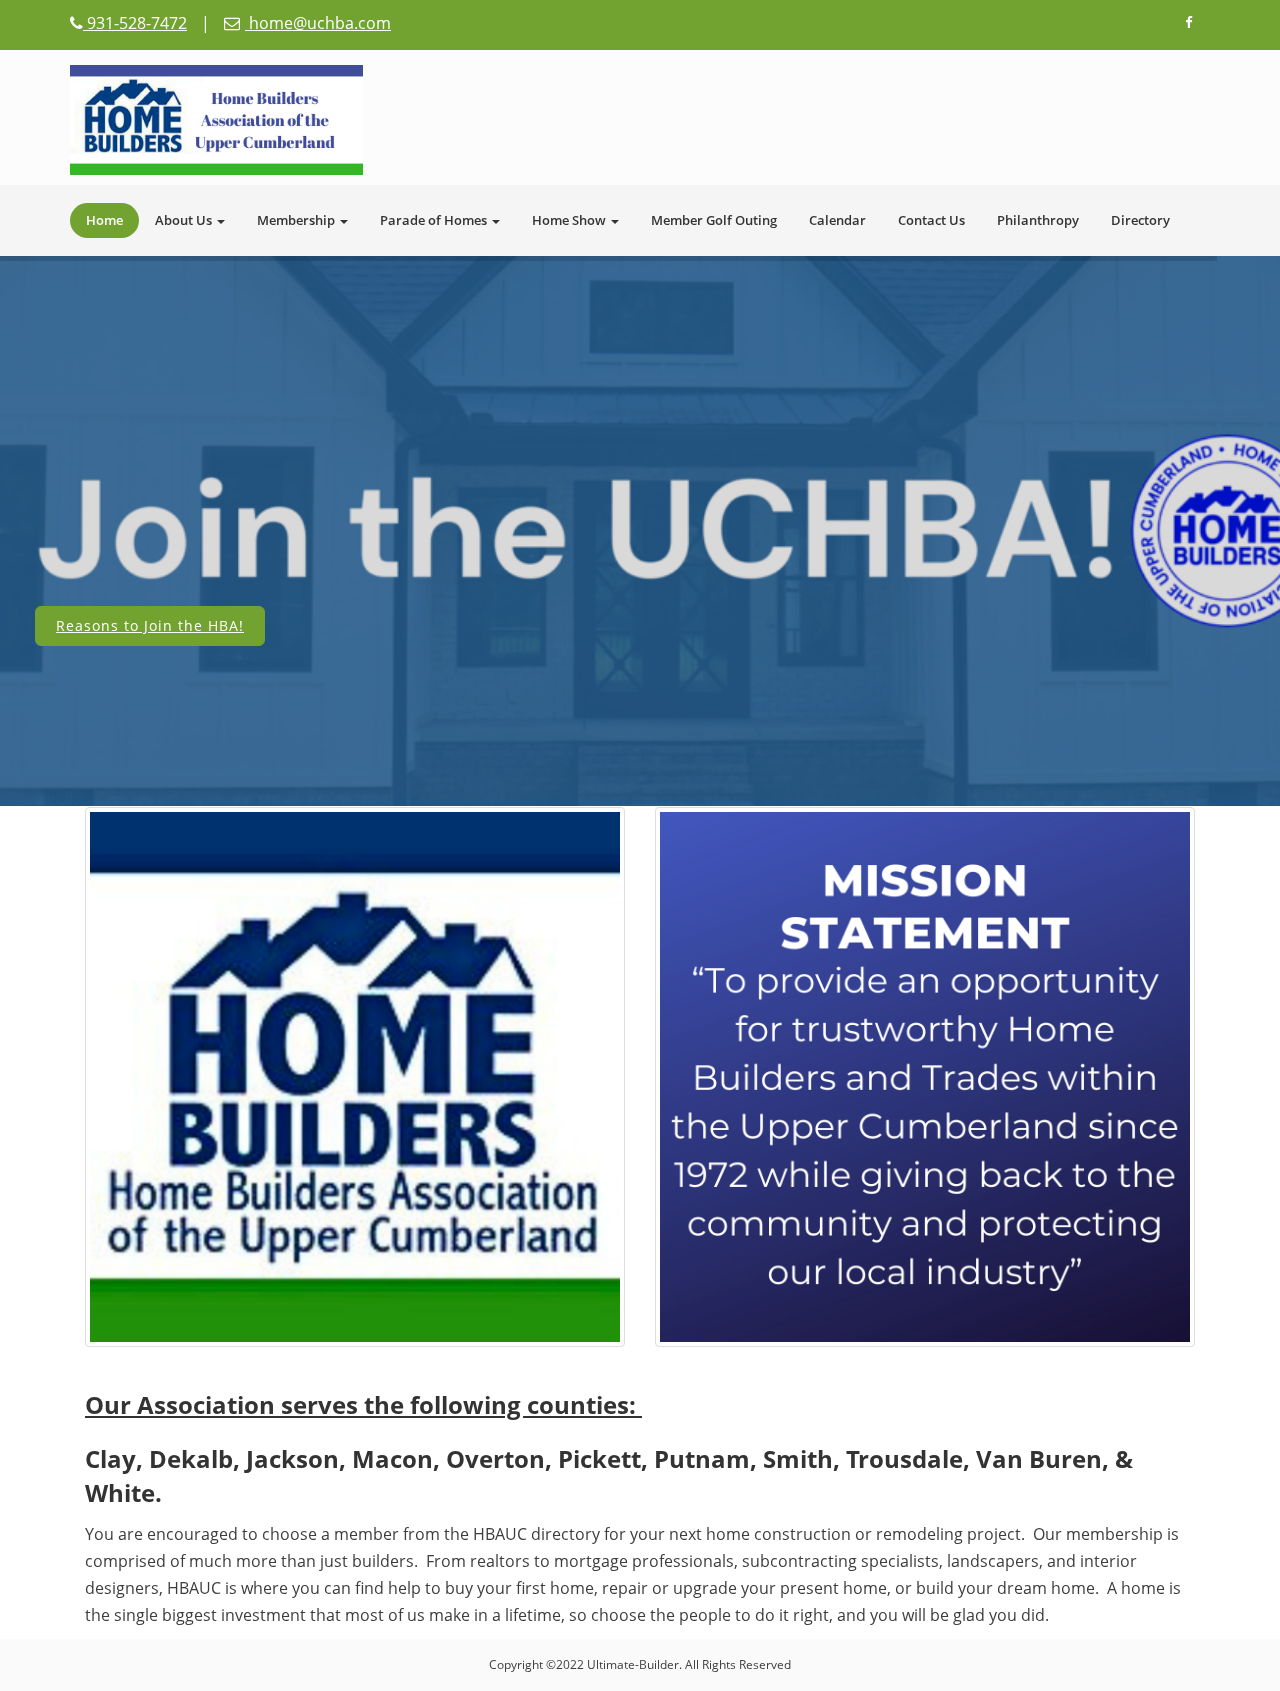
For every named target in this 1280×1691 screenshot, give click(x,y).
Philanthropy (1038, 220)
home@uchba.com (318, 23)
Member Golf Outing (714, 220)
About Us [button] (185, 220)
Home (104, 220)
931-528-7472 (135, 23)
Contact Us (931, 220)
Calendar (837, 220)
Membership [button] (297, 220)
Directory (1140, 220)
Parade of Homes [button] (435, 220)
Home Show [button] (570, 220)
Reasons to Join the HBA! (150, 625)
